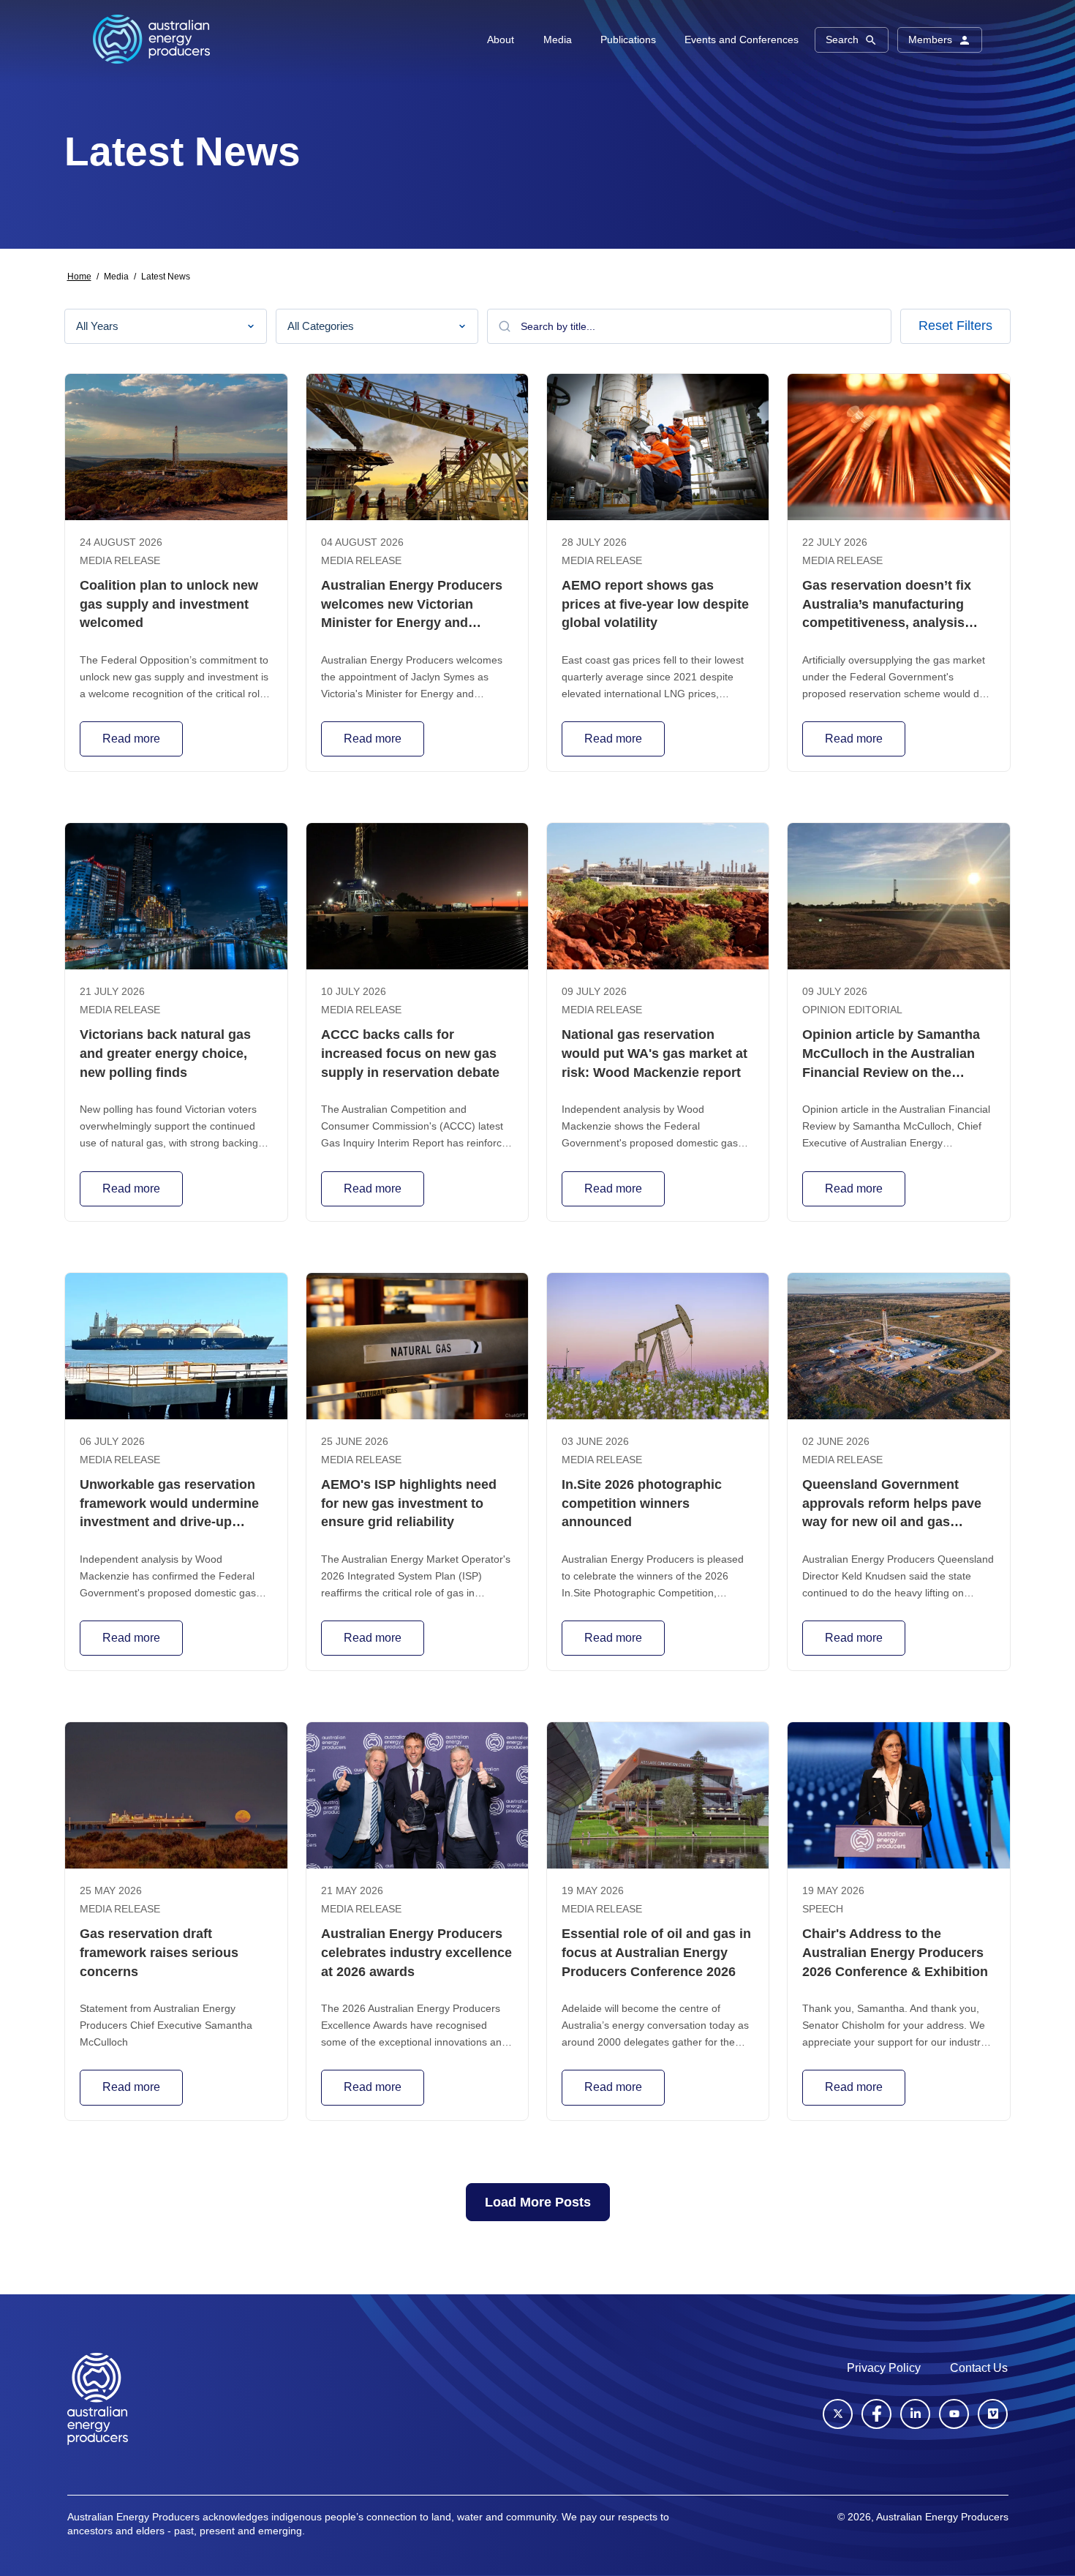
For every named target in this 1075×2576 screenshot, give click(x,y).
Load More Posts (538, 2202)
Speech (823, 1909)
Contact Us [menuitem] (979, 2368)
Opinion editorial (852, 1010)
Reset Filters (955, 326)
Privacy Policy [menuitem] (884, 2368)
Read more (131, 739)
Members (930, 40)
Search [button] (842, 40)
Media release (120, 561)
